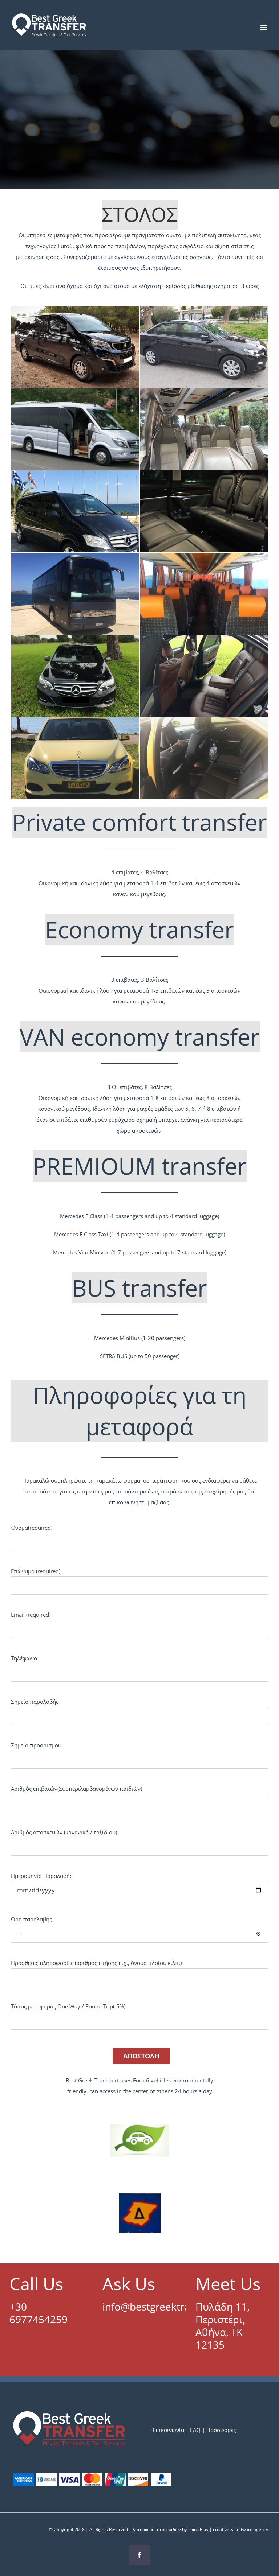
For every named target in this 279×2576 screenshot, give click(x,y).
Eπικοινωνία (169, 2430)
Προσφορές (221, 2430)
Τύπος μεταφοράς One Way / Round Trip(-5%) (68, 2006)
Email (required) (31, 1615)
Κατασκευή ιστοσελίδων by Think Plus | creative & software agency (200, 2529)
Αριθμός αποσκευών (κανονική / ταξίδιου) (64, 1832)
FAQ (195, 2430)
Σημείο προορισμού (36, 1745)
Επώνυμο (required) (36, 1571)
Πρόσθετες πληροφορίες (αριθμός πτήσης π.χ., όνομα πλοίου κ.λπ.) (96, 1963)
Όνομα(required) (32, 1528)
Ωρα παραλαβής (31, 1919)
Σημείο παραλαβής (35, 1702)
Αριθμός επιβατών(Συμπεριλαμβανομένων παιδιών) (76, 1789)
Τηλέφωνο (24, 1658)
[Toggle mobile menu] (264, 28)
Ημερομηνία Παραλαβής (42, 1876)
